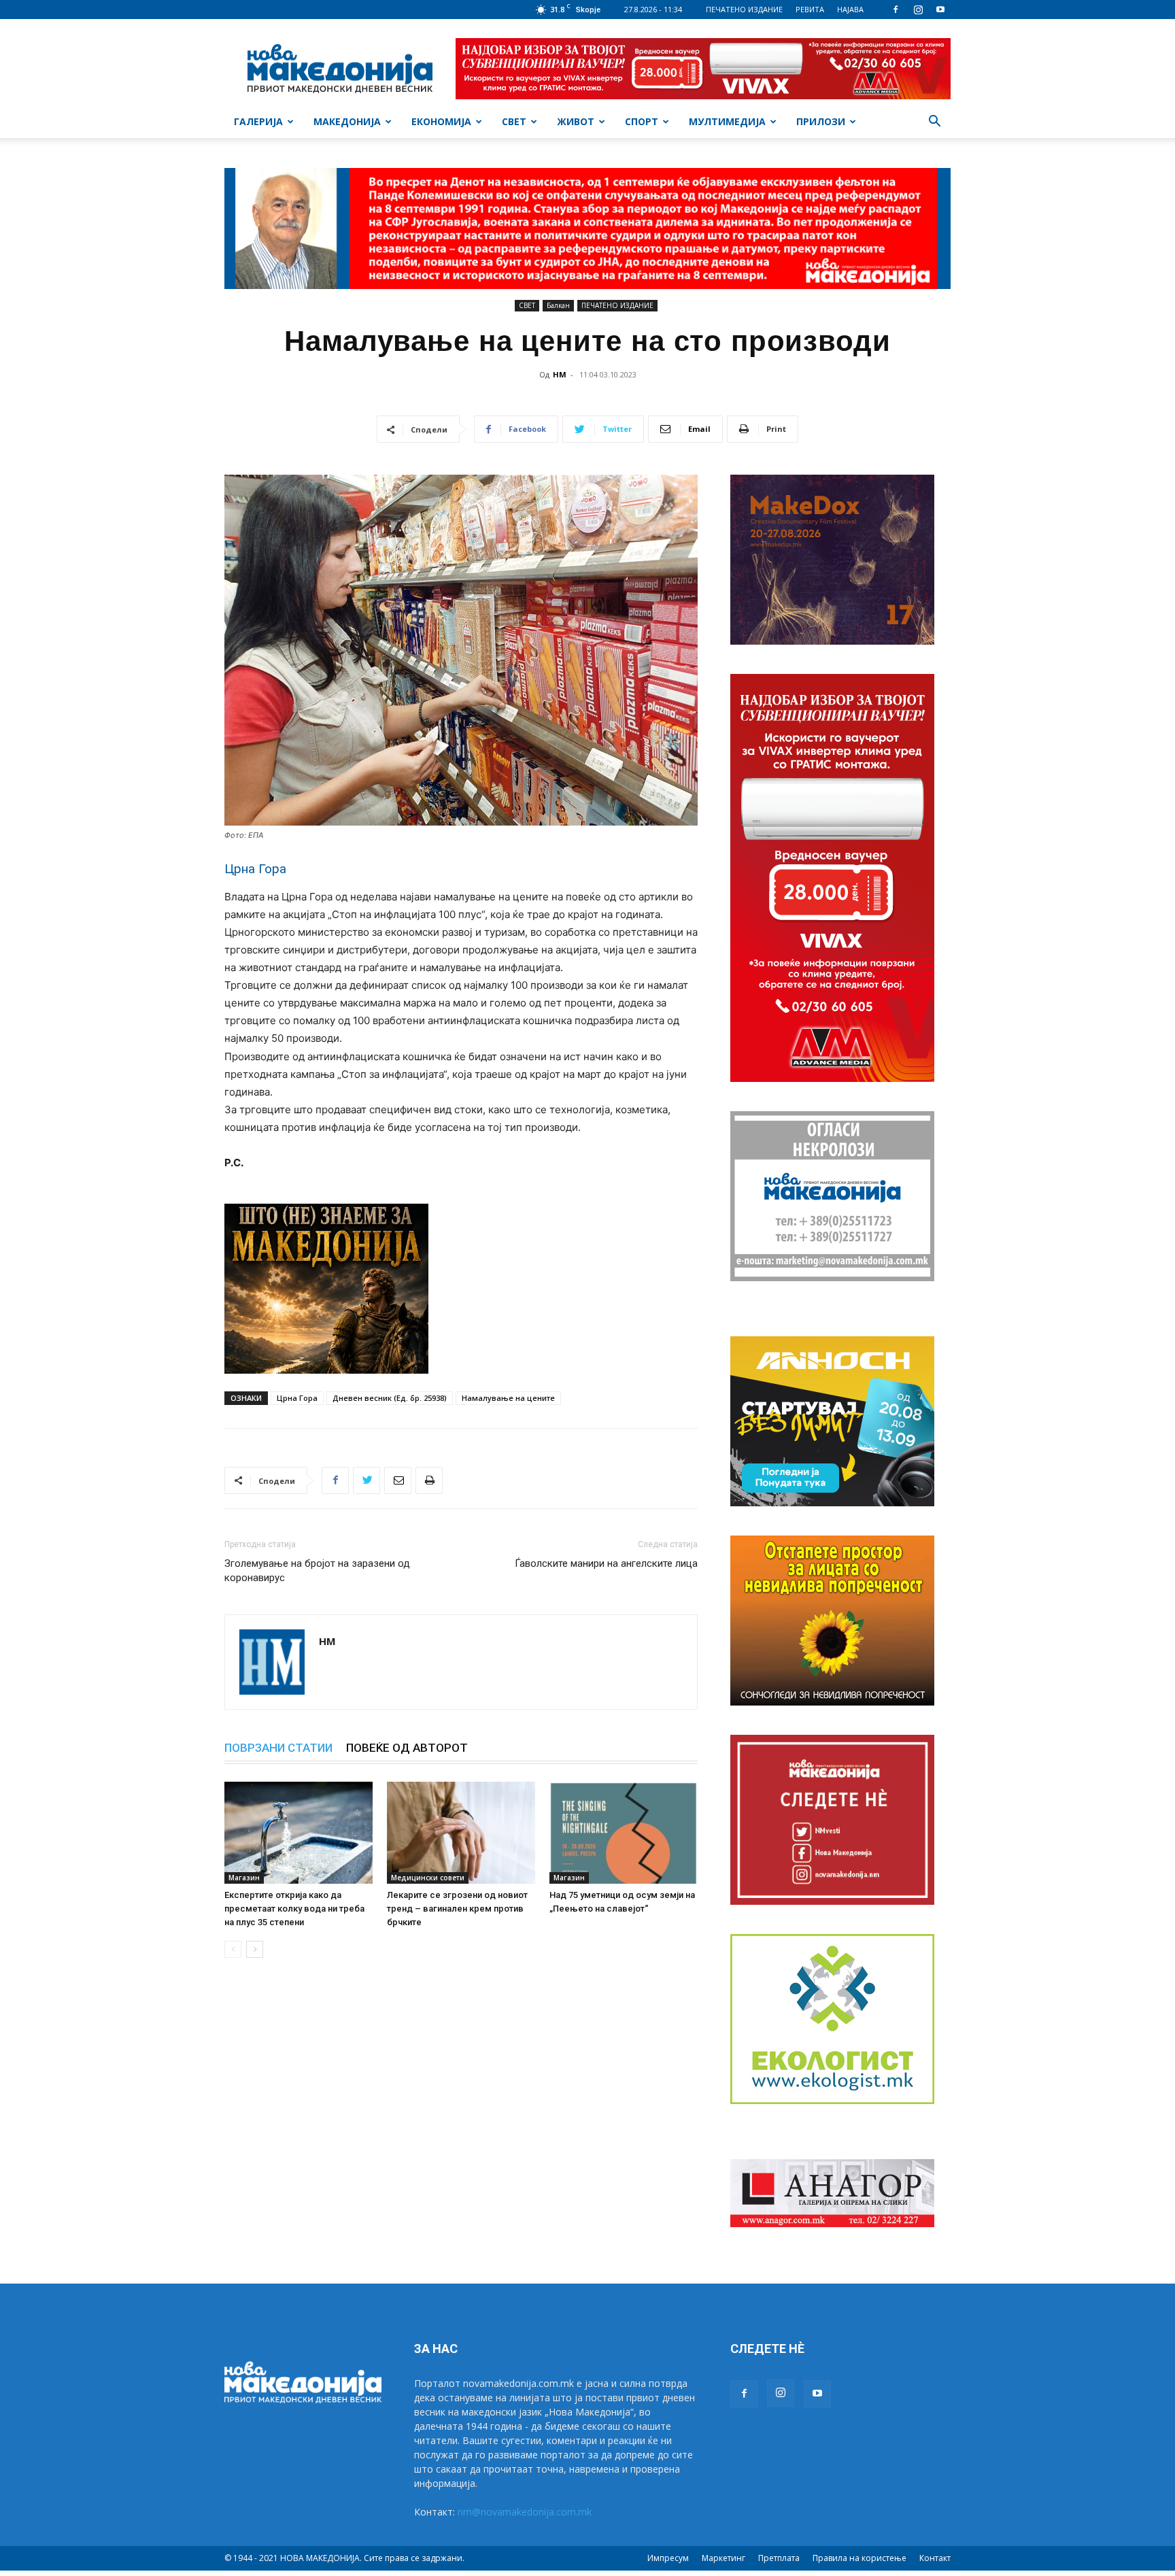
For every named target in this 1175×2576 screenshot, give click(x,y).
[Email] (398, 1480)
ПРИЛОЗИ (821, 121)
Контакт (935, 2558)
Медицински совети (428, 1878)
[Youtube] (940, 10)
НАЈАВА (850, 9)
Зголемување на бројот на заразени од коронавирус (317, 1571)
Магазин (244, 1878)
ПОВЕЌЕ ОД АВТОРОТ (407, 1748)
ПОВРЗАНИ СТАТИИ (278, 1748)
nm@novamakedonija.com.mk (525, 2512)
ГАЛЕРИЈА (258, 121)
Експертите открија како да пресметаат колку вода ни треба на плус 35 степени (294, 1909)
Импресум (668, 2558)
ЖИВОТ (576, 121)
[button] (934, 123)
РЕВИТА (810, 9)
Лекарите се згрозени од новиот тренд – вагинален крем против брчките (457, 1909)
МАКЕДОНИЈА (347, 121)
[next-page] (255, 1949)
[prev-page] (233, 1949)
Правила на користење (859, 2558)
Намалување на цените (508, 1398)
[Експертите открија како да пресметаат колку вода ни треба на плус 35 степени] (299, 1833)
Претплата (779, 2558)
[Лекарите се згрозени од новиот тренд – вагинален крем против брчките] (461, 1833)
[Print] (429, 1480)
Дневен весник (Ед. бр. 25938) (390, 1398)
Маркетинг (723, 2558)
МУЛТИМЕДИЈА (727, 121)
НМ (560, 374)
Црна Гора (297, 1398)
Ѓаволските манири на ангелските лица (606, 1563)
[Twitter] (367, 1480)
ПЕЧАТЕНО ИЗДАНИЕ (744, 9)
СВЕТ (514, 121)
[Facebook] (896, 10)
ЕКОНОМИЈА (441, 121)
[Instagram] (918, 10)
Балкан (558, 305)
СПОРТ (642, 121)
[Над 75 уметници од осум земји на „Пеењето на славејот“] (624, 1833)
